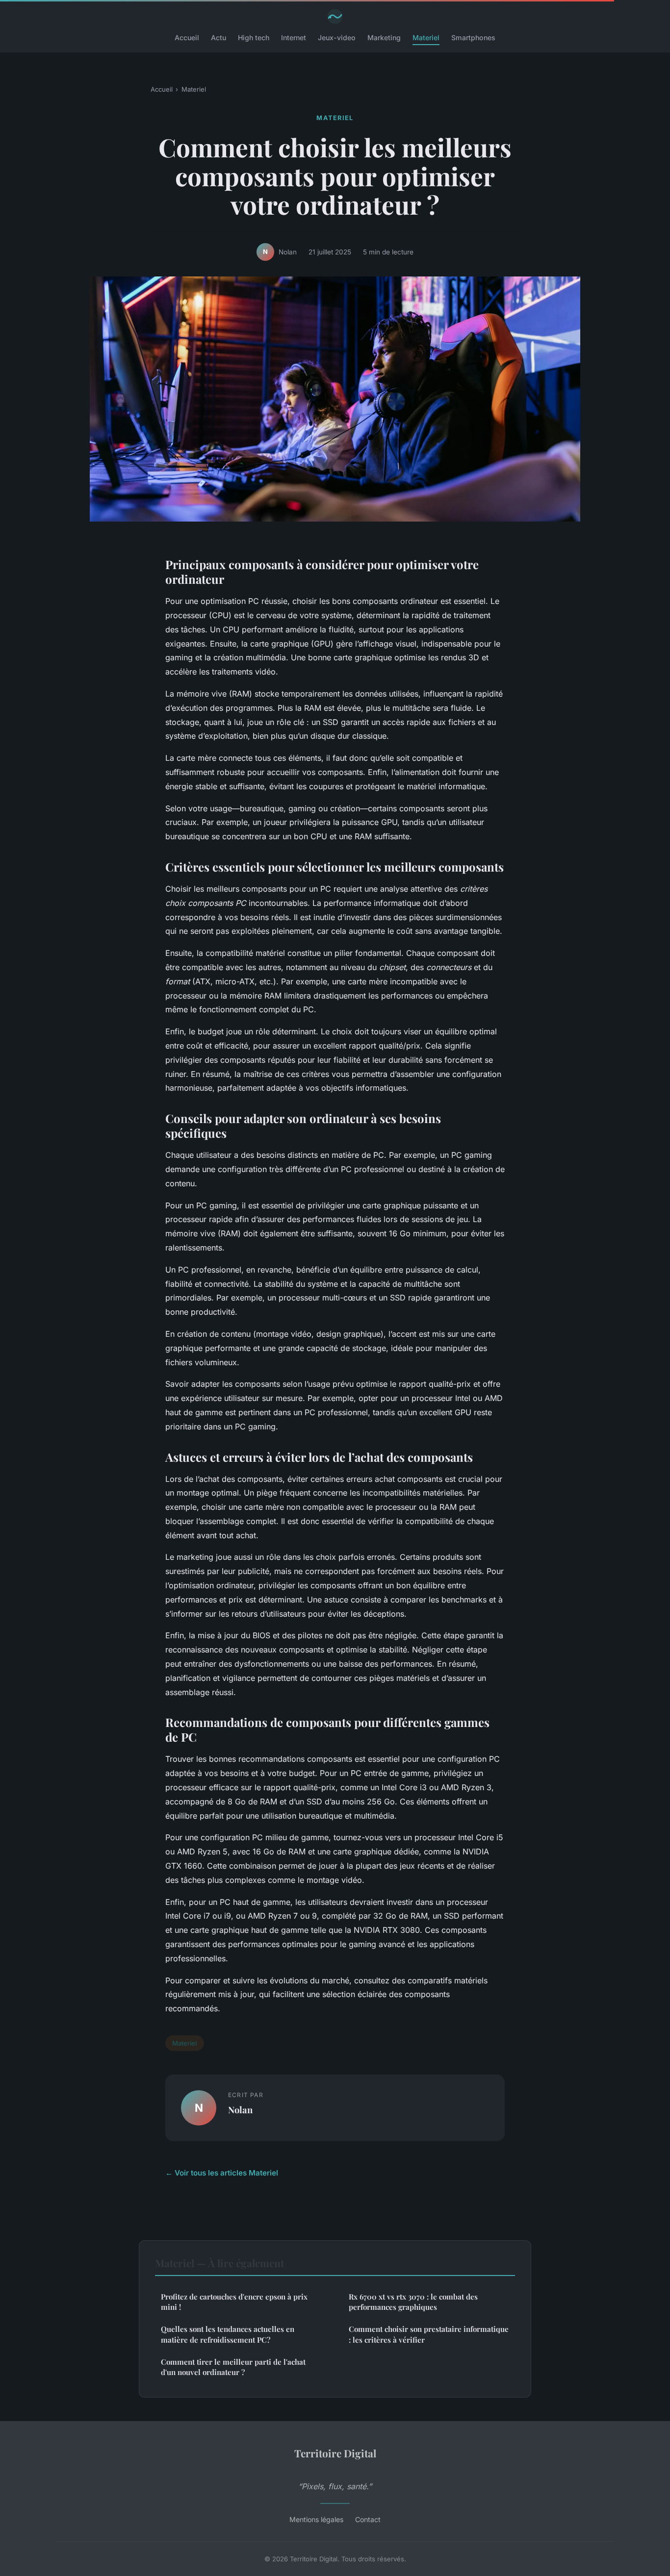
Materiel (426, 38)
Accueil (187, 38)
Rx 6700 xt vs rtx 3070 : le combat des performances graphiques (413, 2302)
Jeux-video (337, 38)
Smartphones (473, 38)
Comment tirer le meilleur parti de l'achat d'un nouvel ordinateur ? (233, 2367)
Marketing (384, 38)
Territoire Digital (335, 2453)
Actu (219, 38)
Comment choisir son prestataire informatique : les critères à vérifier (429, 2334)
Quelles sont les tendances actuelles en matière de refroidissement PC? (228, 2334)
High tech (254, 38)
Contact (368, 2519)
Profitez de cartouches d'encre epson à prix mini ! (234, 2302)
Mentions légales (316, 2519)
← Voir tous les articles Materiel (222, 2173)
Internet (294, 38)
